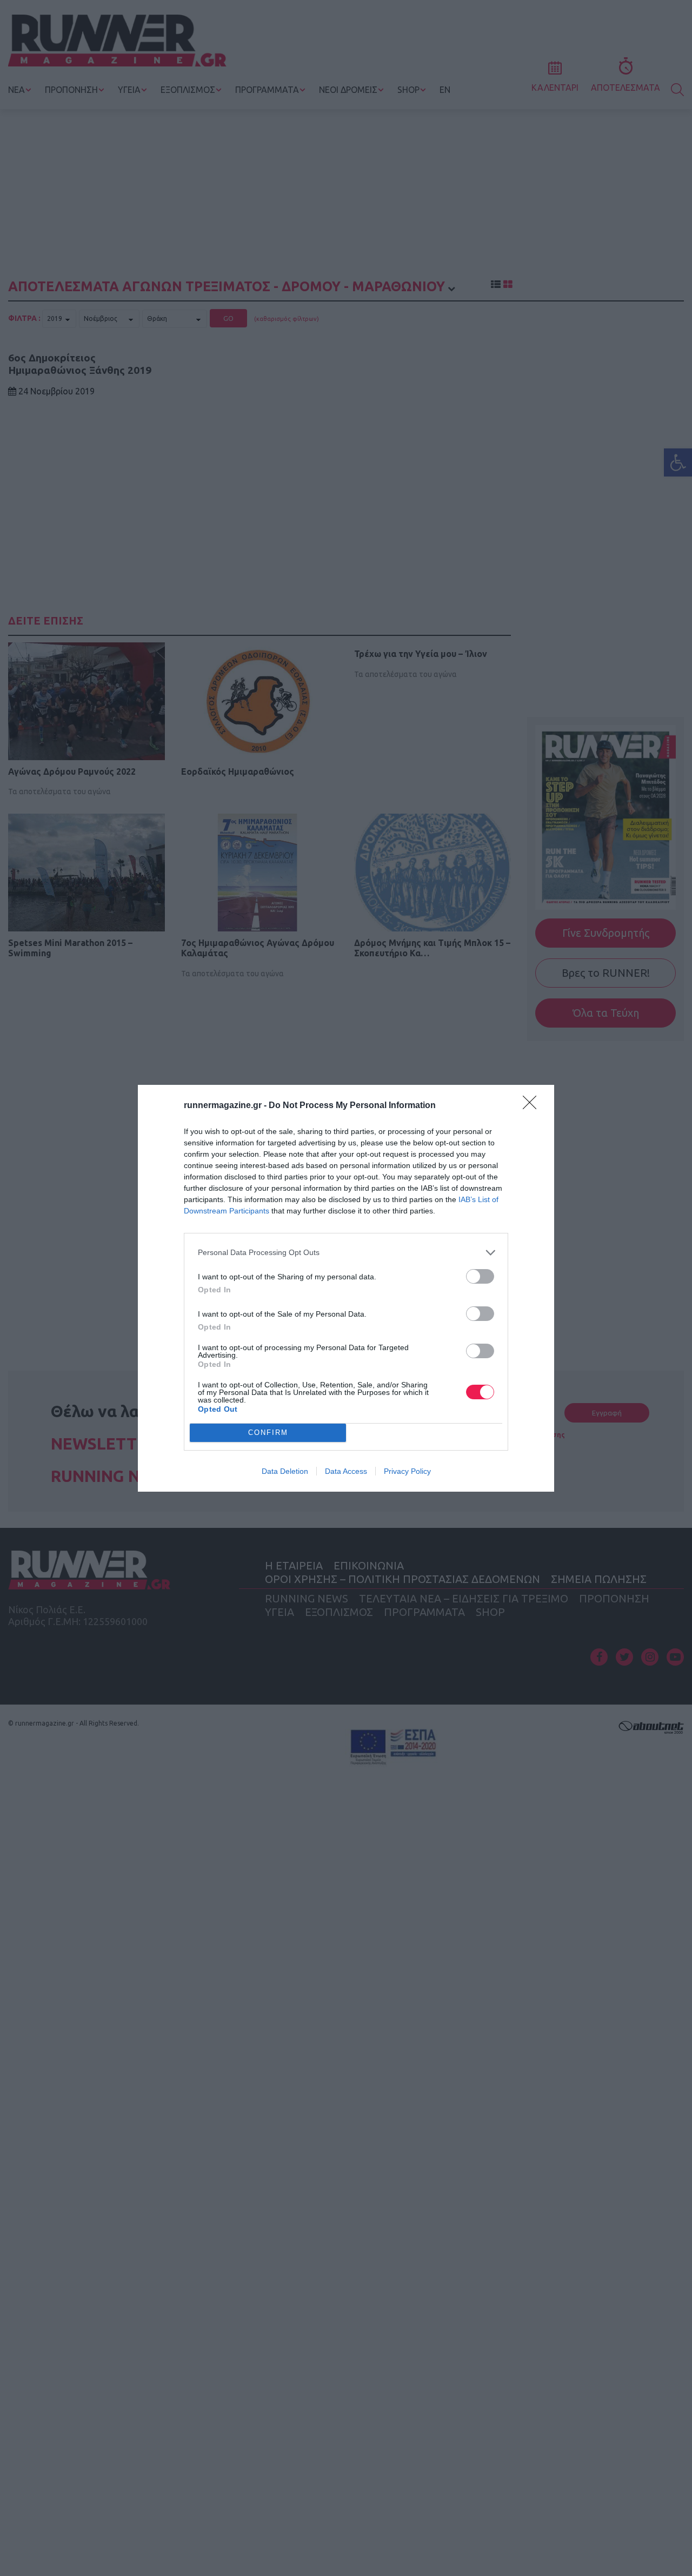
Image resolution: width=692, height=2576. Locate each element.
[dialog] (346, 1288)
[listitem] (346, 1253)
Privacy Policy (407, 1471)
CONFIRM (268, 1433)
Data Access (346, 1471)
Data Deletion (285, 1471)
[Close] (533, 1106)
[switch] (480, 1276)
